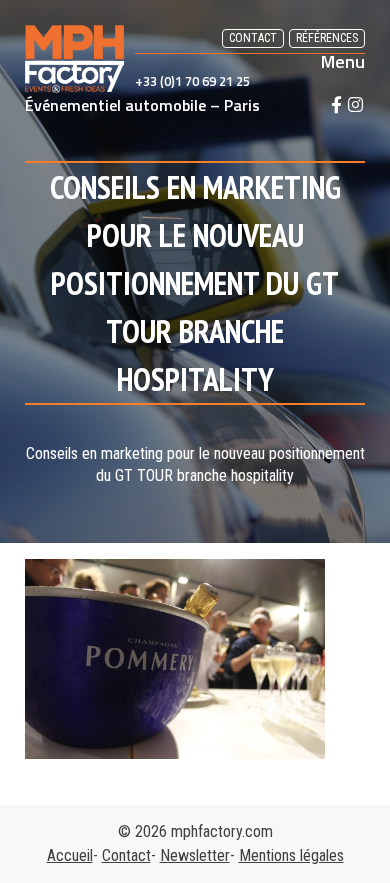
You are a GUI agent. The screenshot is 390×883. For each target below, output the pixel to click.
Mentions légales (291, 855)
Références (327, 38)
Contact (253, 38)
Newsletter (195, 855)
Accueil (70, 855)
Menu (343, 62)
